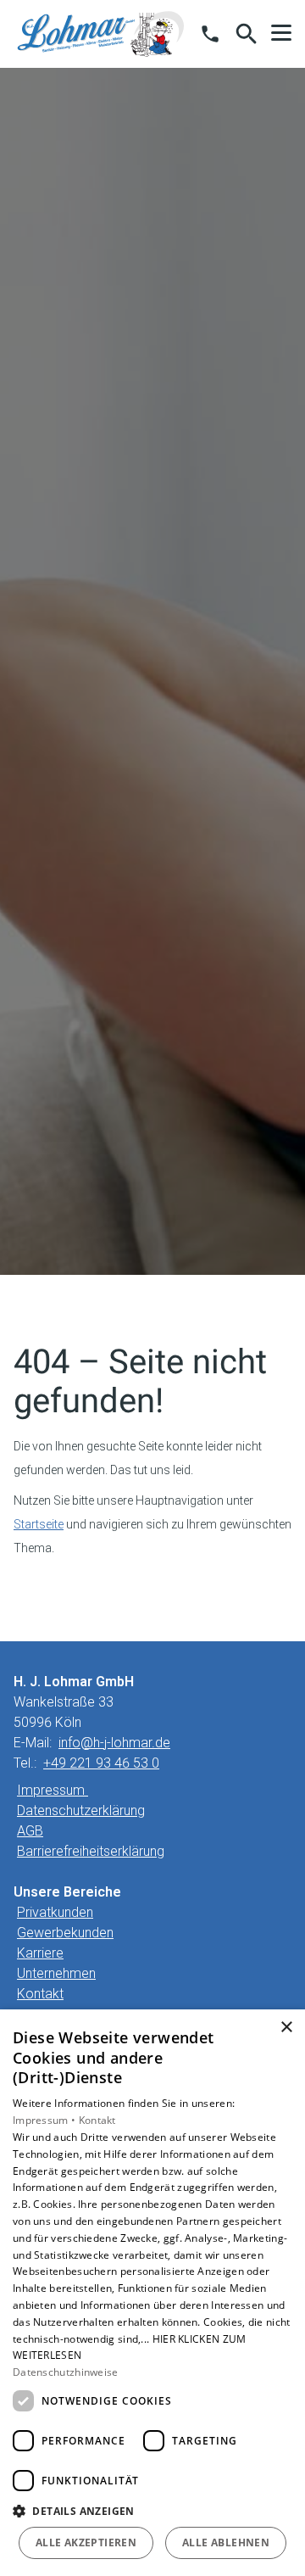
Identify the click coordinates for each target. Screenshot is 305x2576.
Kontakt (40, 1994)
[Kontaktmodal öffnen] (210, 34)
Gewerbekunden (65, 1933)
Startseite (39, 1524)
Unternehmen (56, 1973)
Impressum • (46, 2120)
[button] (281, 33)
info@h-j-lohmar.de (114, 1743)
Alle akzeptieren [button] (86, 2542)
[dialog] (152, 2293)
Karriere (40, 1953)
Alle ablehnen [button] (226, 2542)
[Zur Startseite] (101, 34)
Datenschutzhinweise (66, 2372)
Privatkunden (55, 1912)
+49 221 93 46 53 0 (101, 1763)
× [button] (286, 2028)
